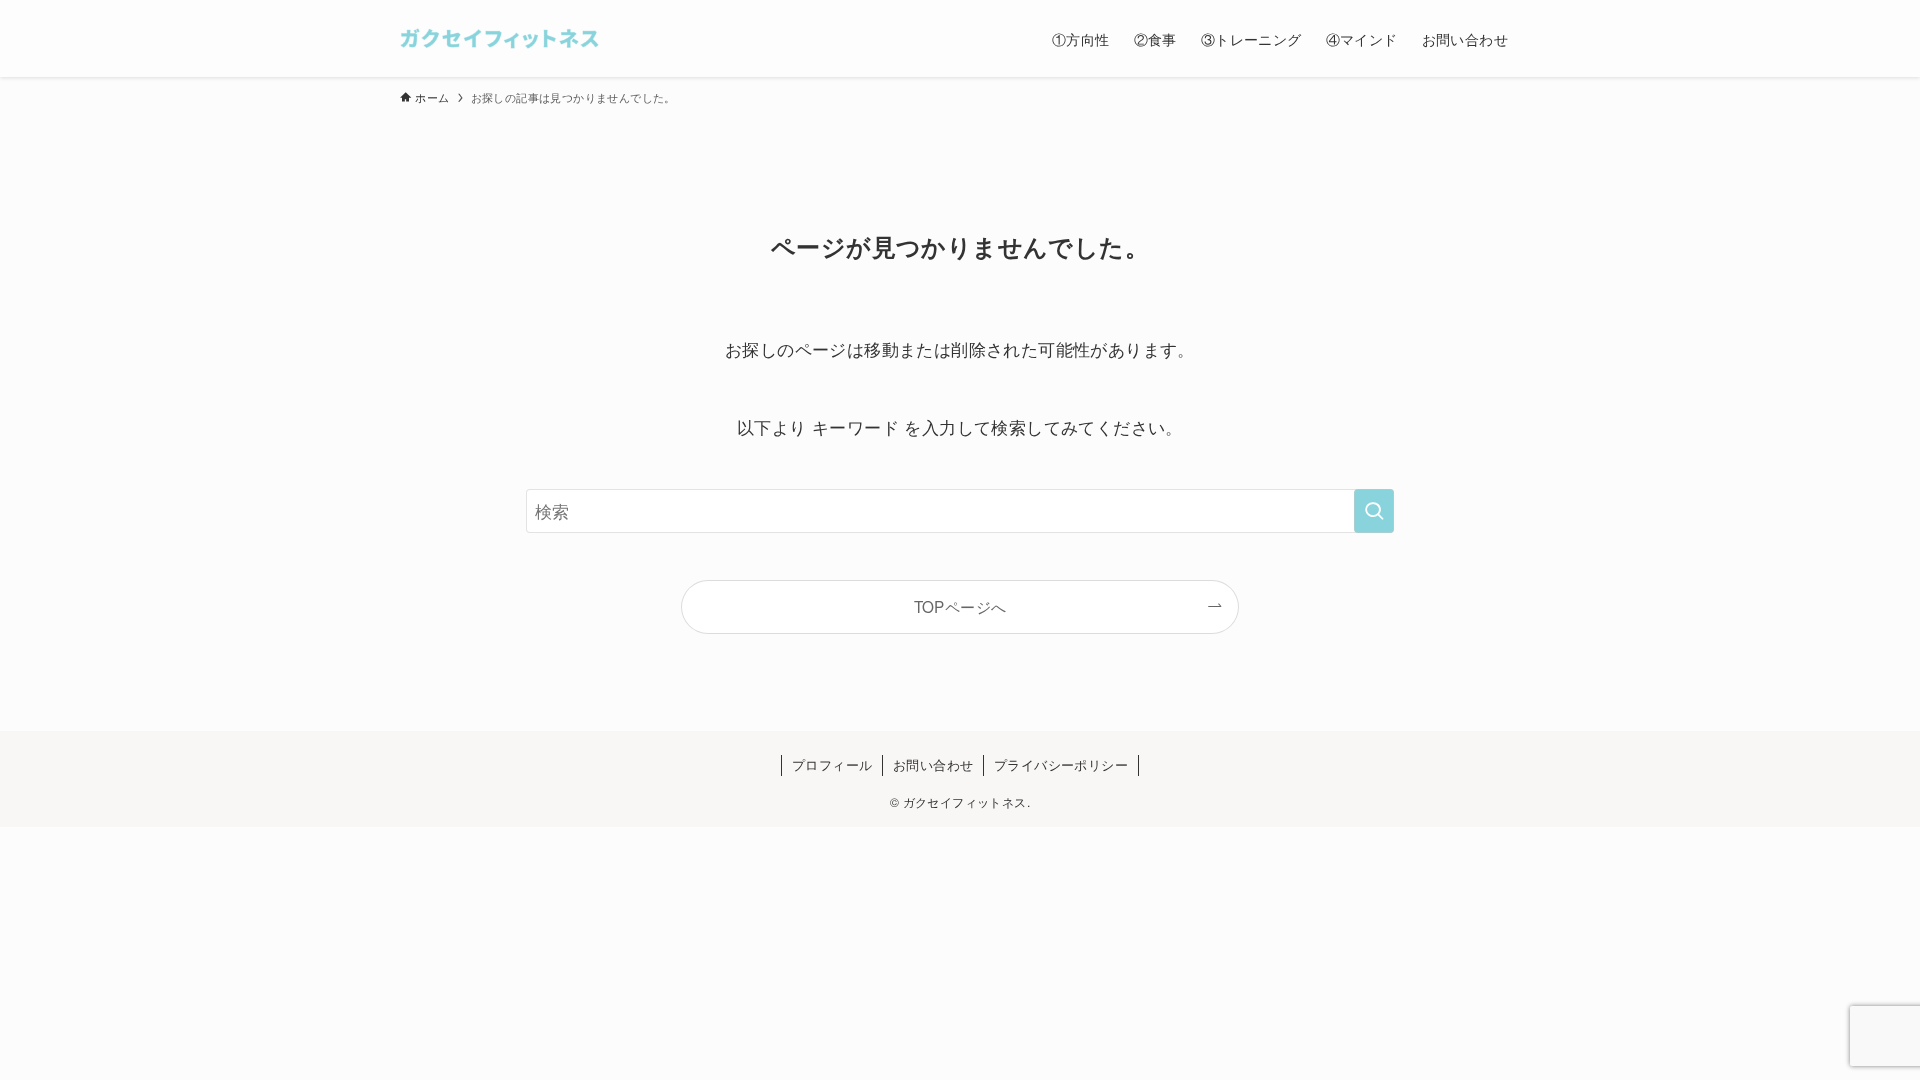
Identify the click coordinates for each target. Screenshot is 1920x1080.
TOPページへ (960, 606)
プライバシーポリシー (1061, 764)
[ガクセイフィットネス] (499, 38)
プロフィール (832, 764)
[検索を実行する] (1374, 511)
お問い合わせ (933, 764)
